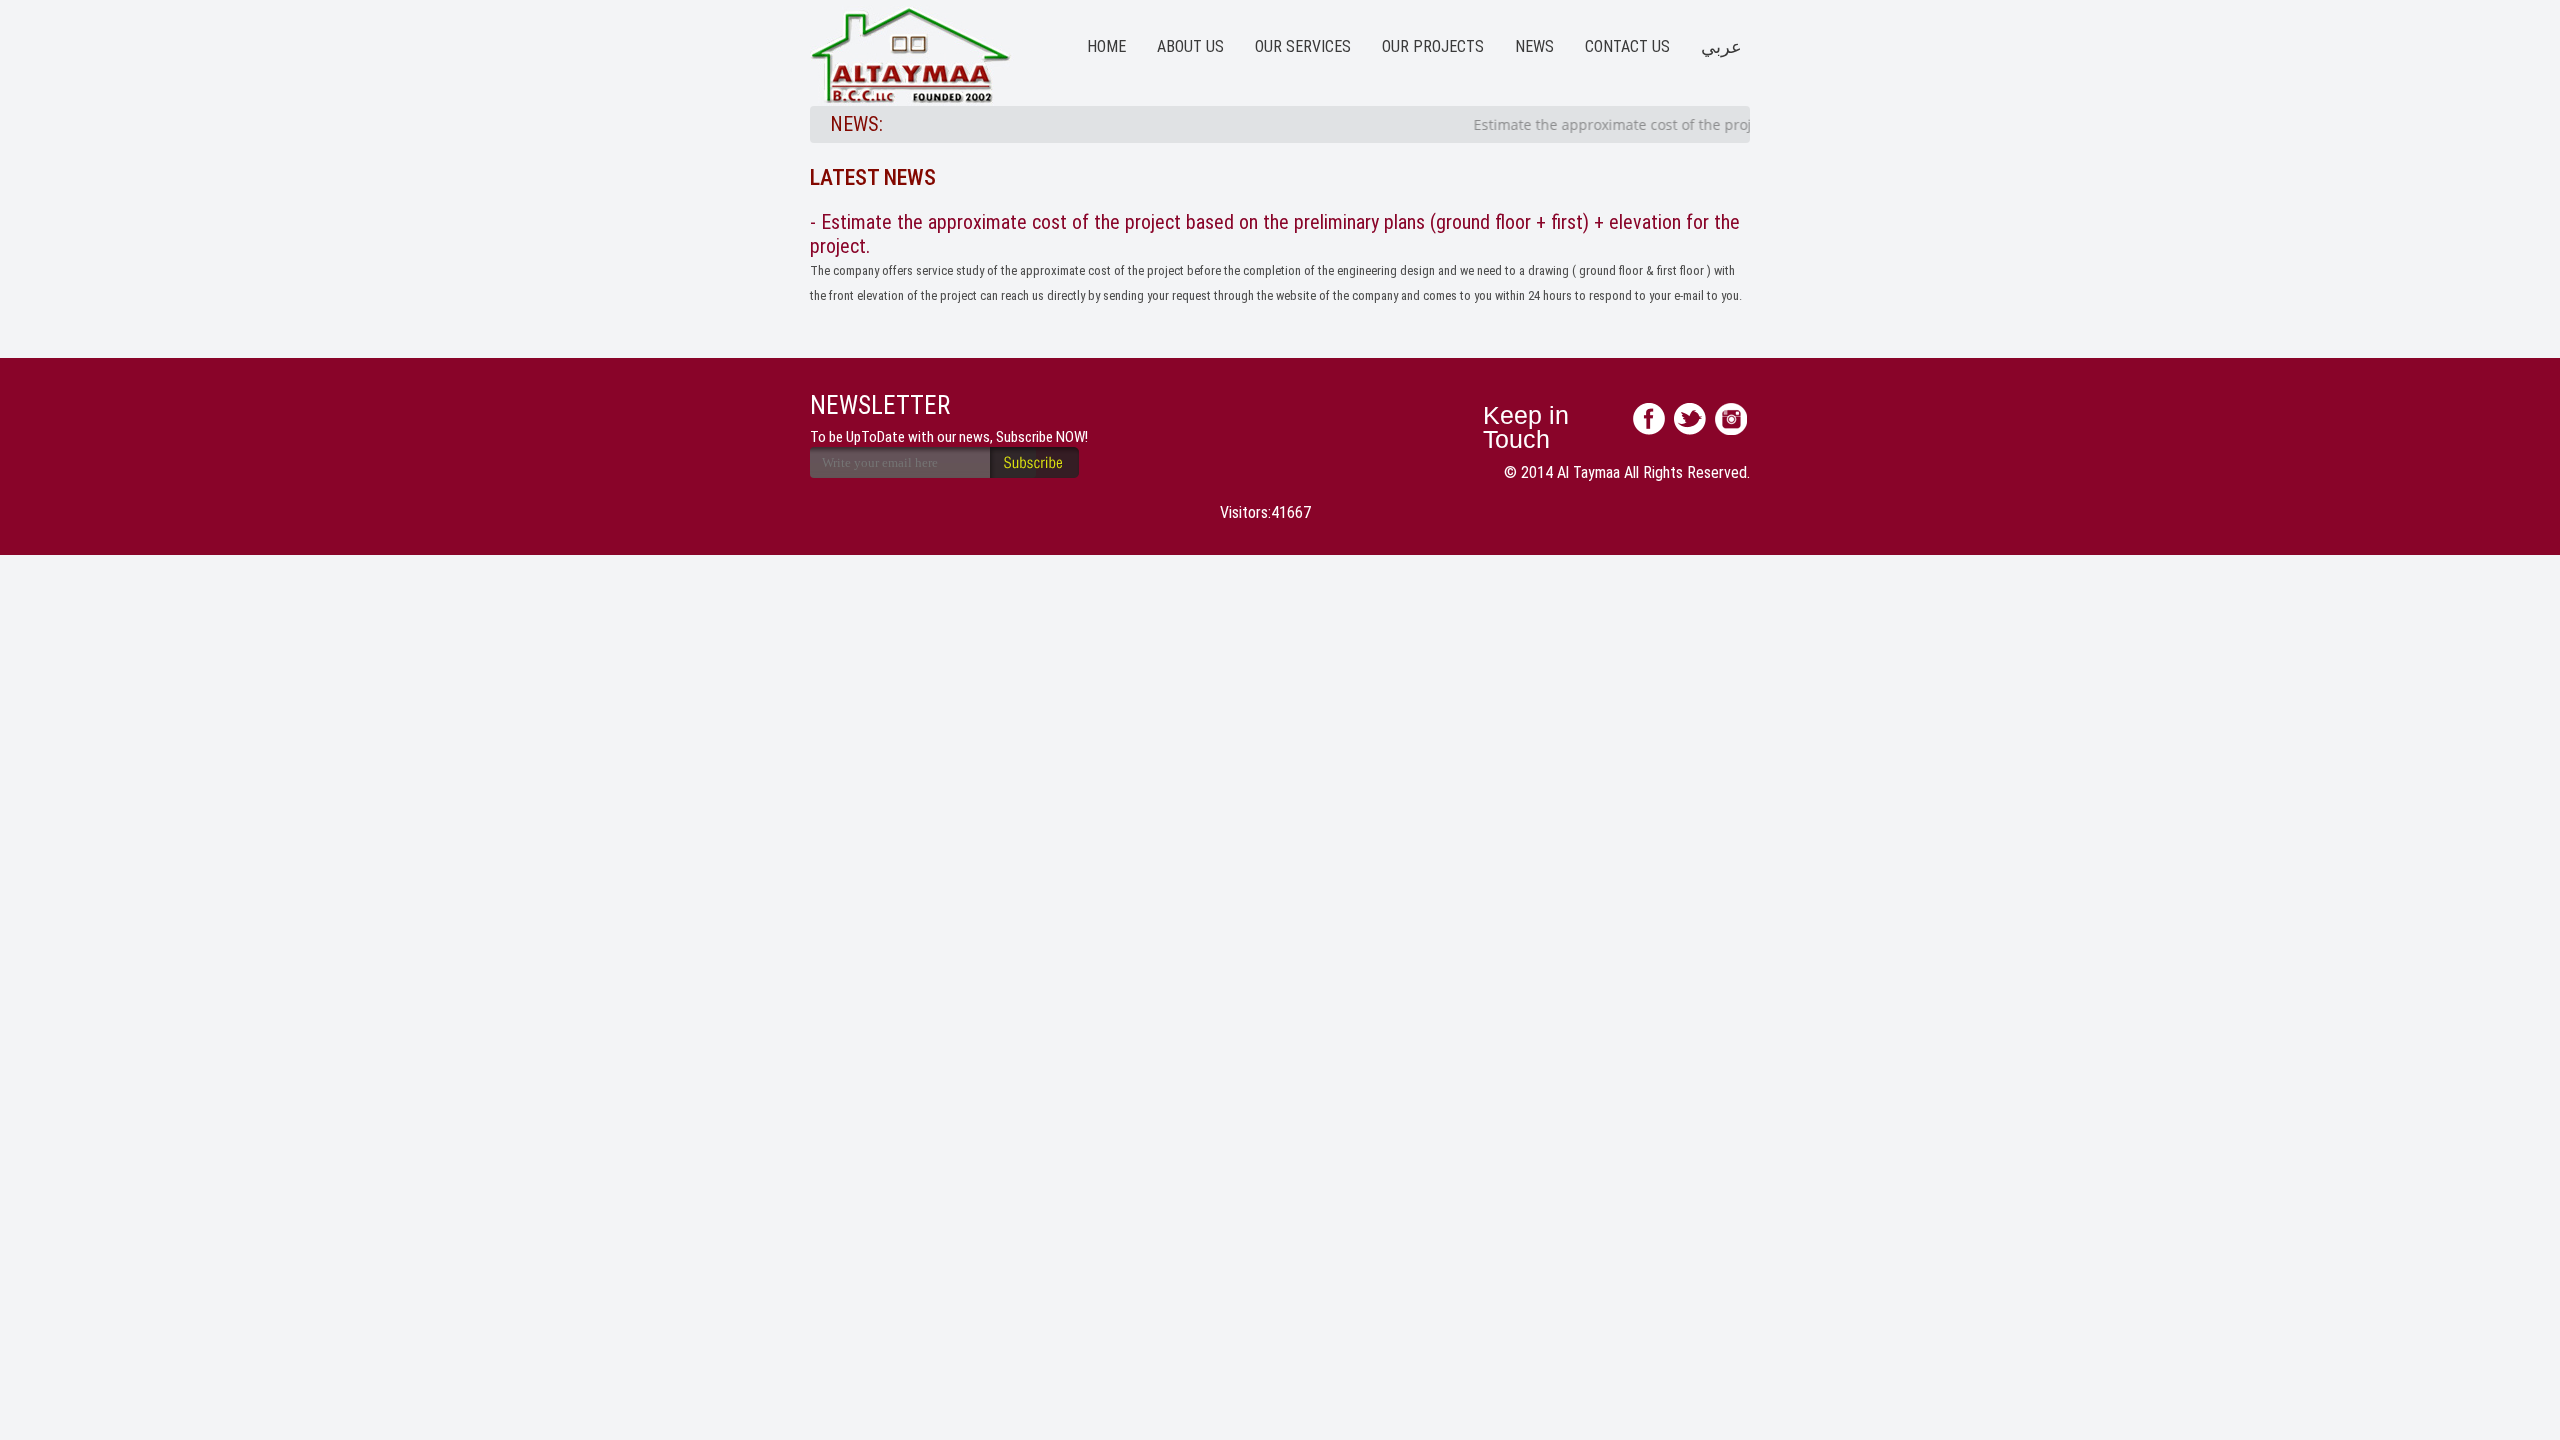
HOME (1106, 46)
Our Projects (1433, 46)
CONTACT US (1627, 46)
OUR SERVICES (1303, 46)
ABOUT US (1190, 46)
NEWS (1534, 46)
